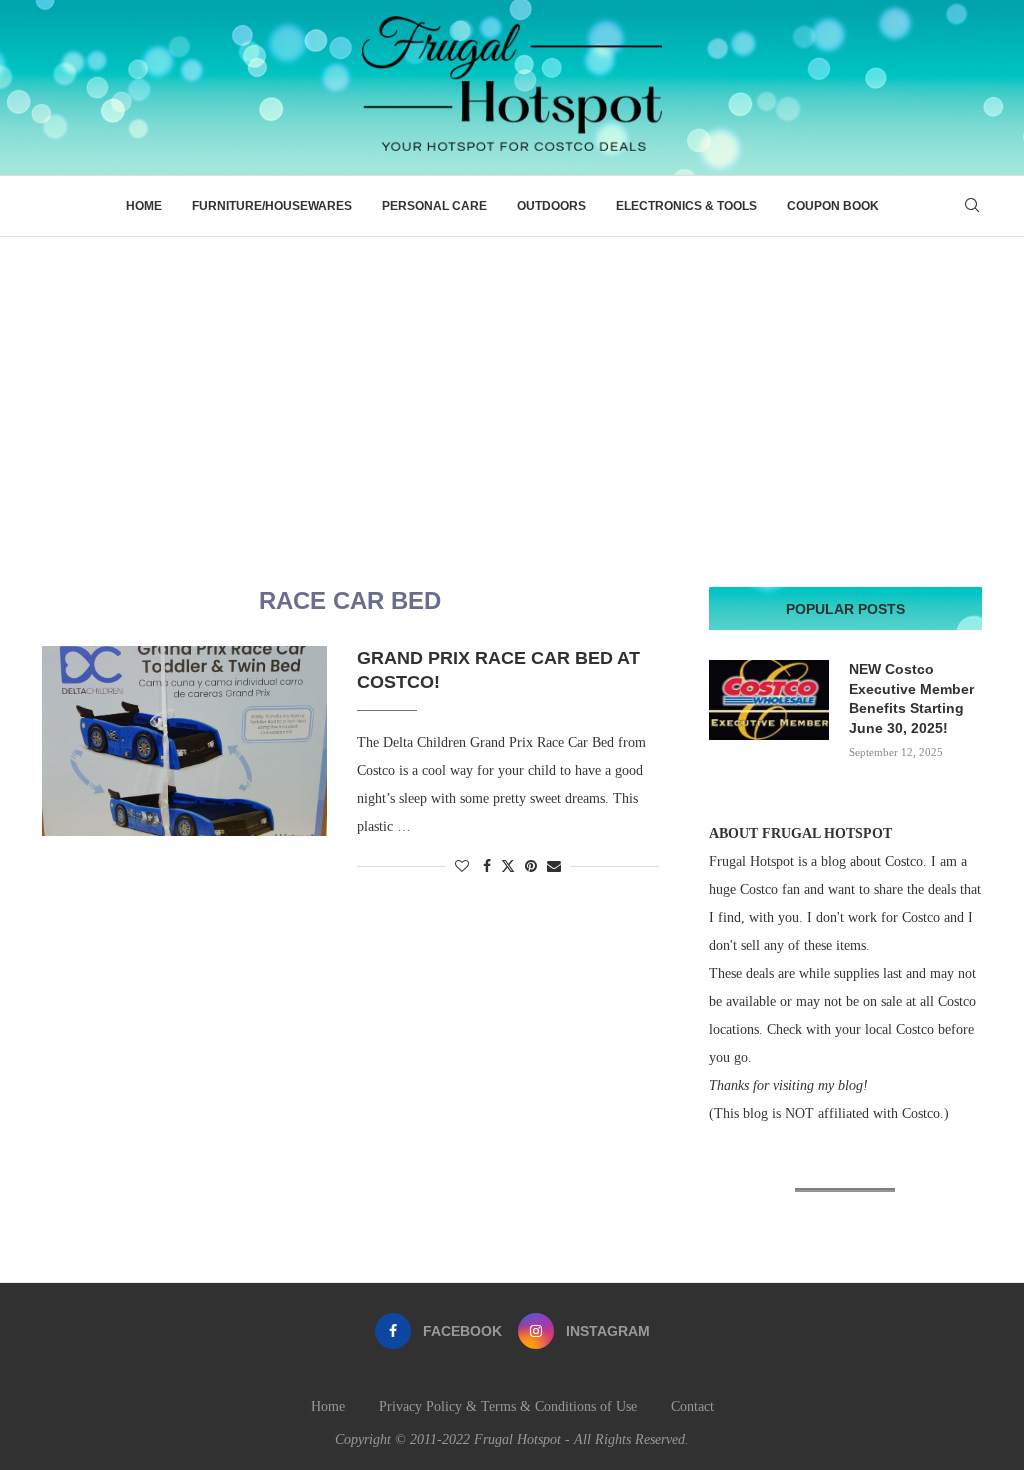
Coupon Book (833, 206)
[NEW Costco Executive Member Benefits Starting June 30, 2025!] (769, 700)
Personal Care (434, 206)
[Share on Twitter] (508, 866)
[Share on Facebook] (487, 867)
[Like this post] (462, 867)
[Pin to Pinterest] (531, 867)
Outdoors (551, 206)
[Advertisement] (512, 387)
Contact (692, 1406)
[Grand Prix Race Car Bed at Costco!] (184, 741)
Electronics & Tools (686, 206)
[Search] (972, 206)
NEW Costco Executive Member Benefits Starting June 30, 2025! (911, 698)
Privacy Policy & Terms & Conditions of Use (508, 1406)
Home (144, 206)
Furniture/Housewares (272, 206)
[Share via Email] (554, 867)
